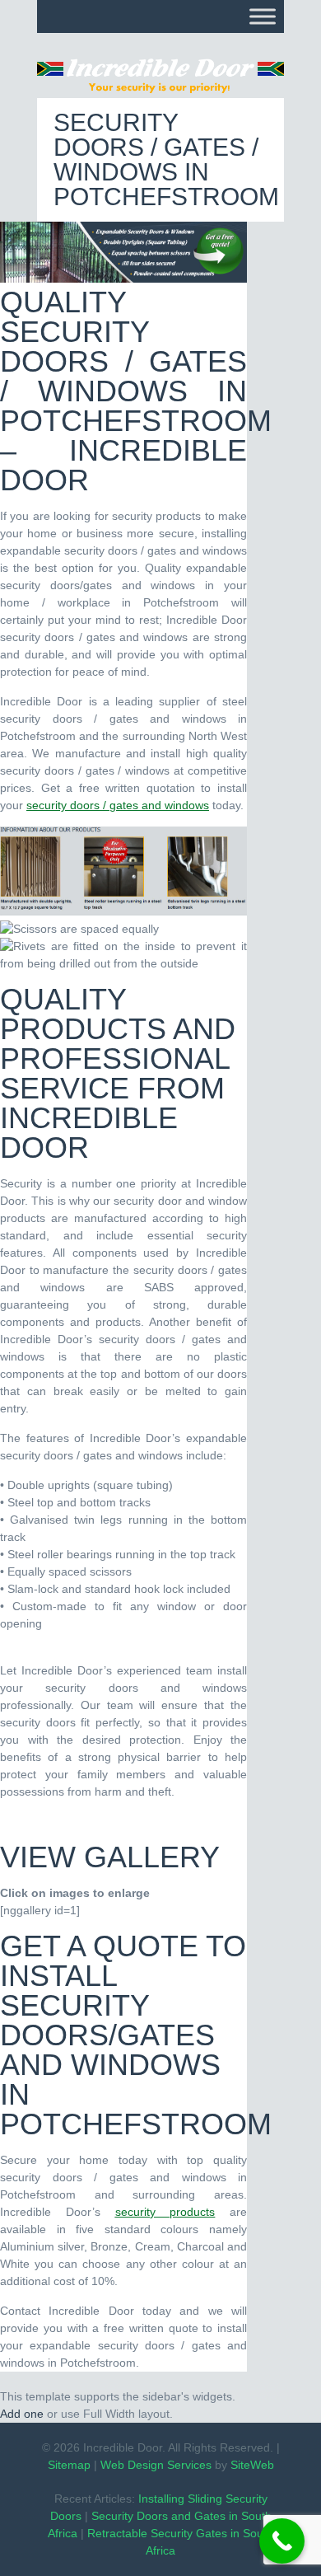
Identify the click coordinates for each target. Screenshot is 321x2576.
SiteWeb (252, 2465)
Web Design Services (156, 2465)
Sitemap (69, 2465)
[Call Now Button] (282, 2541)
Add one (22, 2414)
